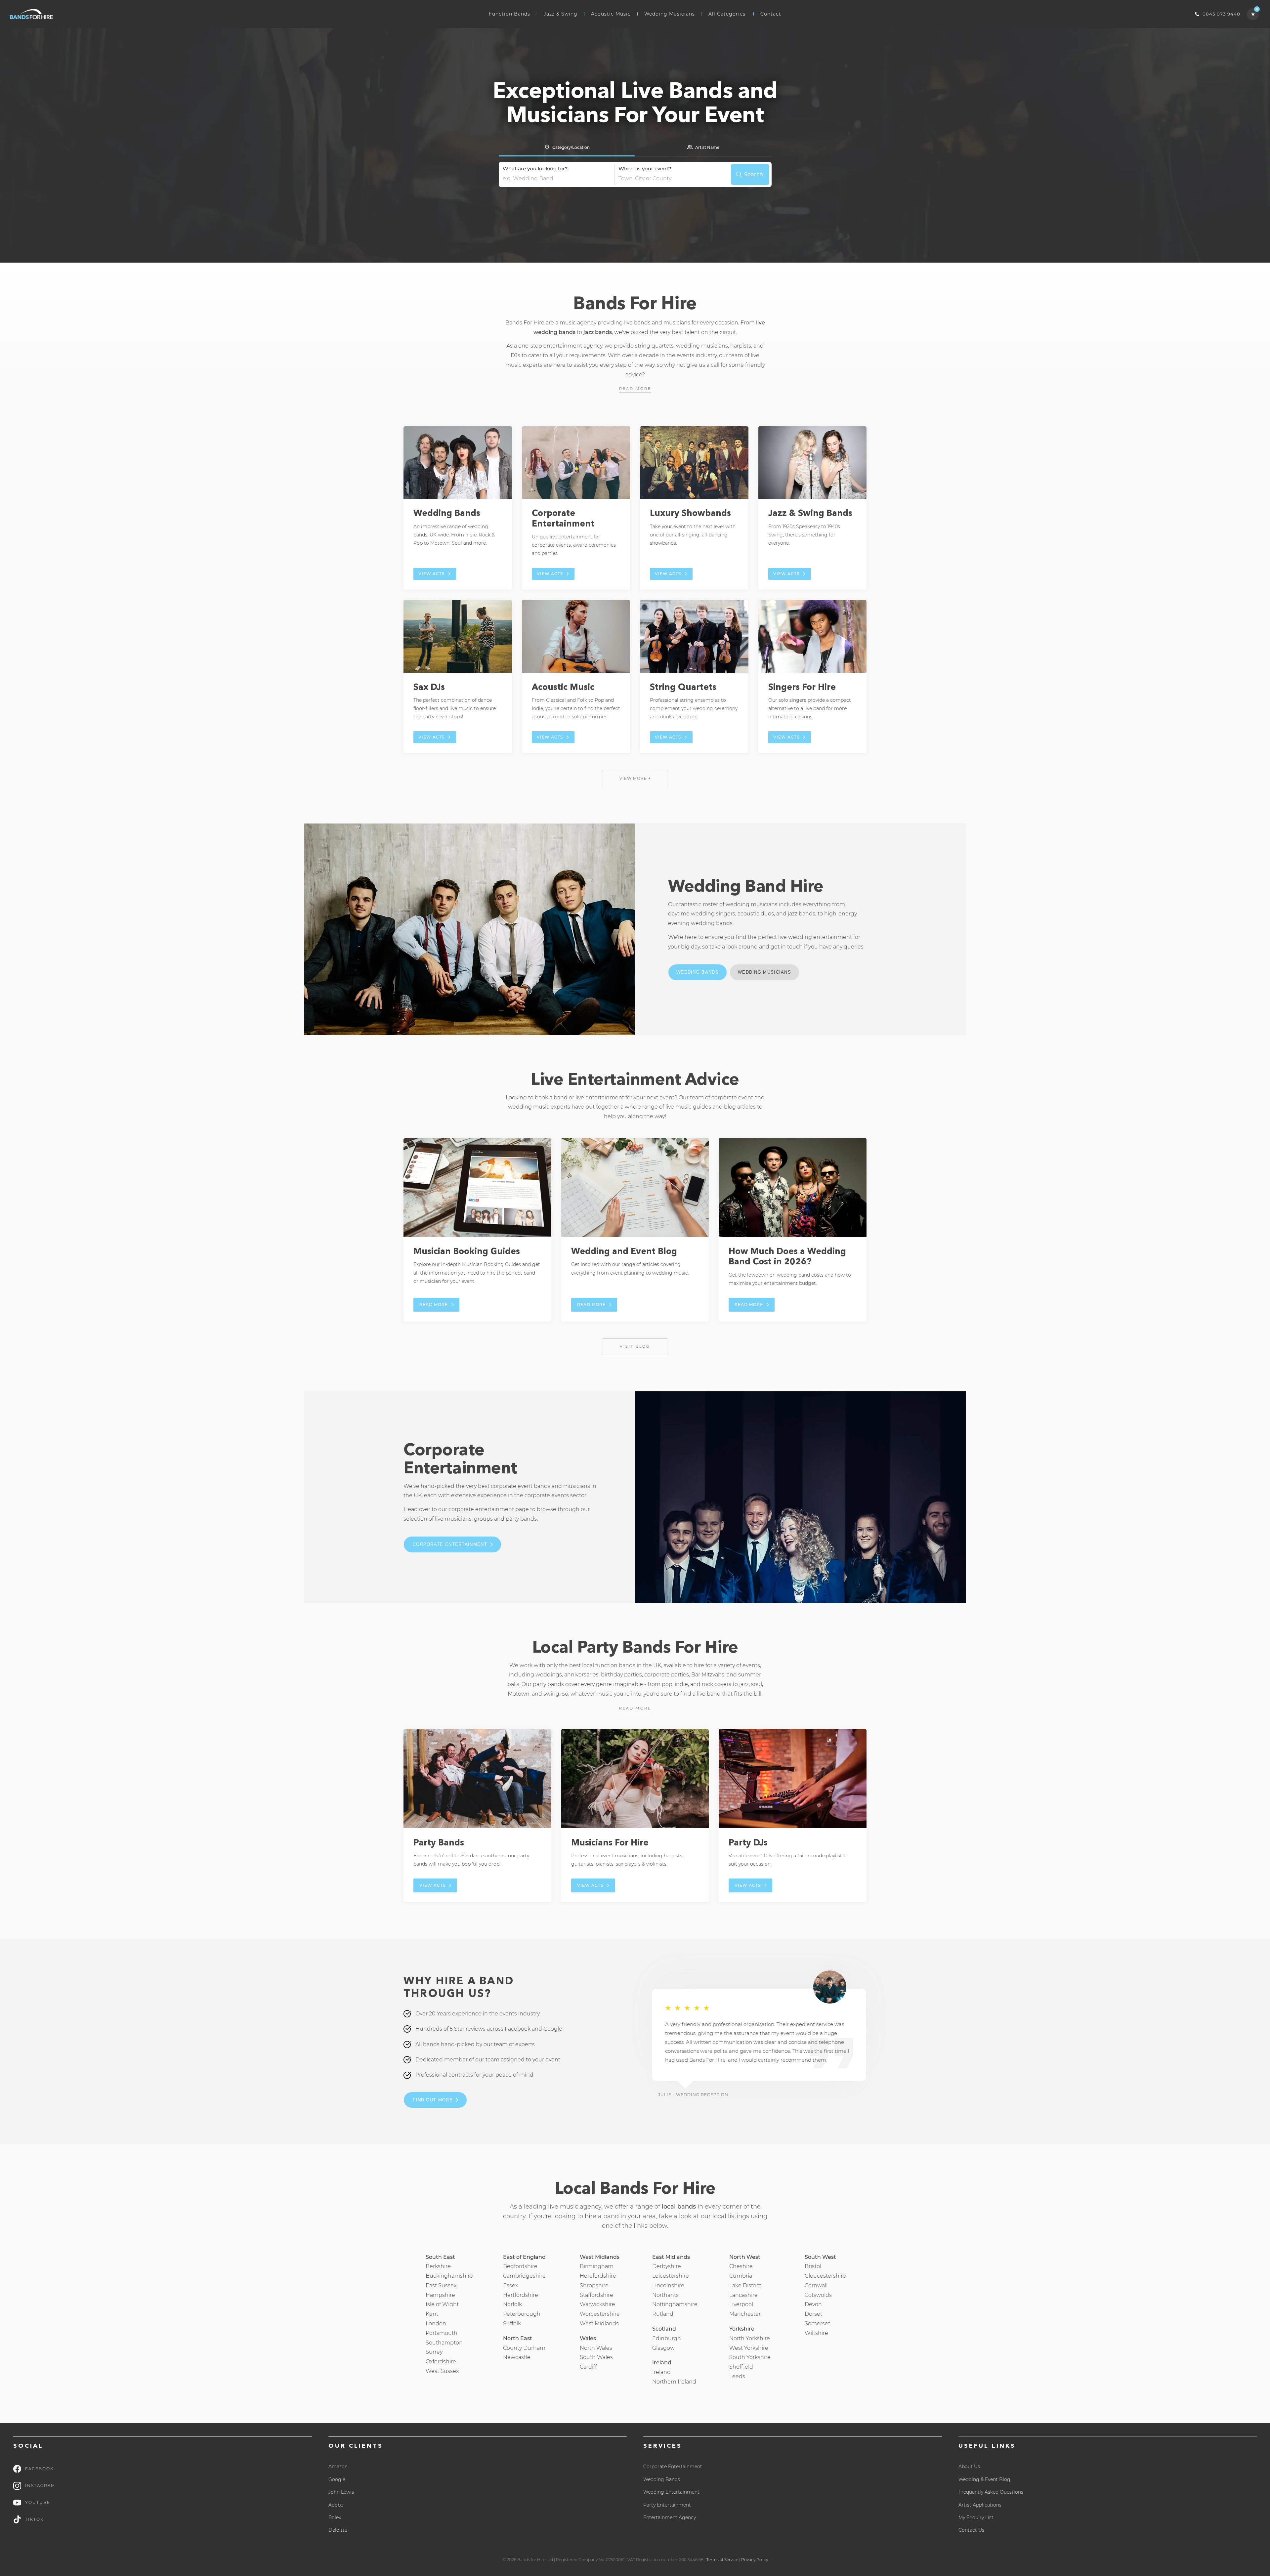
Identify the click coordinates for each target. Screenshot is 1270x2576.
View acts (431, 574)
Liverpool (741, 2304)
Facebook (39, 2469)
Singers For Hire (802, 688)
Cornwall (816, 2285)
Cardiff (588, 2367)
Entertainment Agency (670, 2517)
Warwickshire (597, 2304)
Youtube (38, 2502)
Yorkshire (742, 2329)
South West (820, 2257)
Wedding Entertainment (671, 2492)
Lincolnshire (668, 2285)
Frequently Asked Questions (991, 2492)
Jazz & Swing (561, 14)
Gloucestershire (825, 2276)
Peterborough (522, 2314)
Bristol (813, 2266)
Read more (635, 389)
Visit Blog (635, 1346)
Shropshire (594, 2285)
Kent (432, 2314)
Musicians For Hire (610, 1843)
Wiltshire (816, 2333)
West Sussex (442, 2371)
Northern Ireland (674, 2382)
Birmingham (597, 2266)
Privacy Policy (755, 2560)
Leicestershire (671, 2276)
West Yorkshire (749, 2348)
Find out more (433, 2100)
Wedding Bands (447, 514)
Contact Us (971, 2530)
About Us (969, 2467)
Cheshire (741, 2266)
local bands (679, 2207)
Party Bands (439, 1843)
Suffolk (512, 2323)
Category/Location (571, 147)
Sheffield (741, 2367)
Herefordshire (598, 2276)
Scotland (664, 2329)
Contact (771, 14)
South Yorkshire (750, 2357)
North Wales (596, 2348)
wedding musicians (752, 904)
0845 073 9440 (1221, 14)
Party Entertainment (667, 2505)
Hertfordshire (521, 2295)
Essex (510, 2285)
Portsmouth (442, 2333)
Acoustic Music (611, 14)
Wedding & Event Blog (984, 2479)
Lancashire (743, 2295)
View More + (635, 778)
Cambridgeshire (524, 2276)
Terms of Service (722, 2560)
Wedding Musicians (670, 14)
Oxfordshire (441, 2362)
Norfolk (512, 2304)
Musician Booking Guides (467, 1252)
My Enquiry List (976, 2517)
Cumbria (741, 2276)
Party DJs (748, 1843)
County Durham (524, 2348)
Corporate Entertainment (450, 1544)
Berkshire (438, 2266)
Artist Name (707, 147)
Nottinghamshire (675, 2304)
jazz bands (598, 332)
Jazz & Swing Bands (810, 514)
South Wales (596, 2357)
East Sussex (441, 2285)
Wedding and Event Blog (624, 1252)
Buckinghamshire (449, 2276)
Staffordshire (596, 2295)
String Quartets (683, 688)
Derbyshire (667, 2266)
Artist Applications (980, 2505)
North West (745, 2257)
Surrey (434, 2352)
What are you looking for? (535, 169)
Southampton (444, 2343)
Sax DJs (429, 688)
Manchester (745, 2314)
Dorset (813, 2314)
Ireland (661, 2372)
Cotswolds (818, 2295)
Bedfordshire (520, 2266)
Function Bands (509, 14)
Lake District (745, 2285)
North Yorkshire (750, 2338)
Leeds (737, 2376)
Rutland (663, 2314)
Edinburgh (667, 2338)
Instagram (40, 2486)
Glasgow (663, 2348)
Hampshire (440, 2295)
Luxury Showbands (690, 514)
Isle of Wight (442, 2304)
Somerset (817, 2323)
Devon (813, 2304)
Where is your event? (645, 169)
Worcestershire (600, 2314)
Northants (665, 2295)
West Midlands (599, 2323)
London (436, 2323)
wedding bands (712, 923)
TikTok (34, 2519)
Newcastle (517, 2357)
